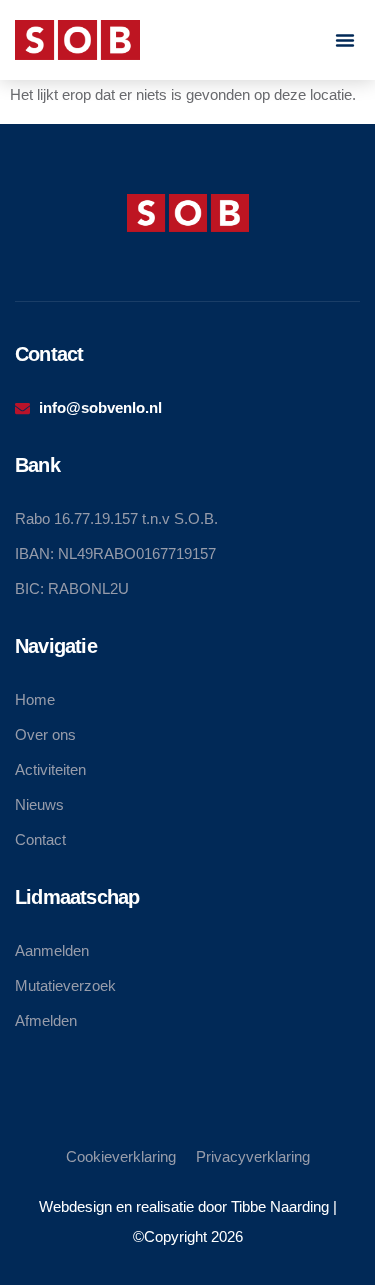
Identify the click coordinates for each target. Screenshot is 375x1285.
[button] (345, 40)
